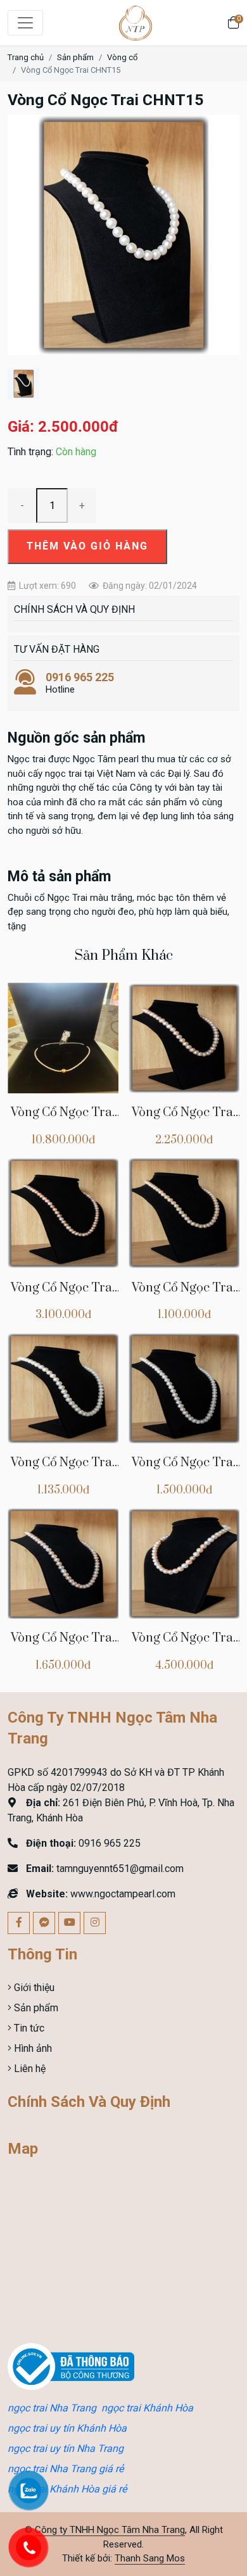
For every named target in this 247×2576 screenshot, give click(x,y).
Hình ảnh (32, 2048)
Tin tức (28, 2028)
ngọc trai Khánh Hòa (147, 2408)
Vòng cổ (122, 57)
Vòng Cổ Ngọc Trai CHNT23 (63, 1295)
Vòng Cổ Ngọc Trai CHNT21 (63, 1470)
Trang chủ (26, 57)
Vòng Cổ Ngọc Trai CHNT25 (63, 1120)
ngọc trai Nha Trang (52, 2408)
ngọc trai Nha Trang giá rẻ (66, 2469)
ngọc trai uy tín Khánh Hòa (67, 2428)
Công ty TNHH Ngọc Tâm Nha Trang (110, 2530)
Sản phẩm (75, 57)
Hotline (80, 683)
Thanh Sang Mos (150, 2558)
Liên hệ (28, 2069)
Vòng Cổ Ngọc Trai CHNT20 (184, 1470)
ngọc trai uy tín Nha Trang (66, 2448)
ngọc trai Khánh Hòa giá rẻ (67, 2489)
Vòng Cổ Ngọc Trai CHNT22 (184, 1295)
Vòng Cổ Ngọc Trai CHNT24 (184, 1120)
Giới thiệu (33, 1988)
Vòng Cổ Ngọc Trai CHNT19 (63, 1645)
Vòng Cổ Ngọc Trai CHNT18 (184, 1645)
